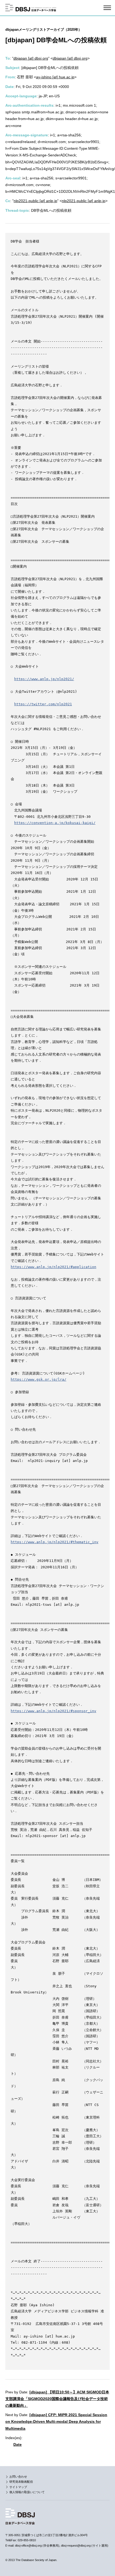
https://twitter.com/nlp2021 (43, 704)
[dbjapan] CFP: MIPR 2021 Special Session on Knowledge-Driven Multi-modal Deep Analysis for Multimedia (56, 2421)
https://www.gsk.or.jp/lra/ (39, 1379)
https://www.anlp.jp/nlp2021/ (44, 679)
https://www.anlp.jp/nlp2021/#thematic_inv (55, 1542)
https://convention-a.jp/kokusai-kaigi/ (55, 823)
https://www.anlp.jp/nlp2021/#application (53, 1267)
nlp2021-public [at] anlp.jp (35, 201)
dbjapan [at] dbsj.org (31, 58)
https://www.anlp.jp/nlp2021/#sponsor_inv (53, 1711)
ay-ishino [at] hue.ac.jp (55, 77)
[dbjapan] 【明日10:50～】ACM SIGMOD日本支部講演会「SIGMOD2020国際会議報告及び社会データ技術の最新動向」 (57, 2399)
